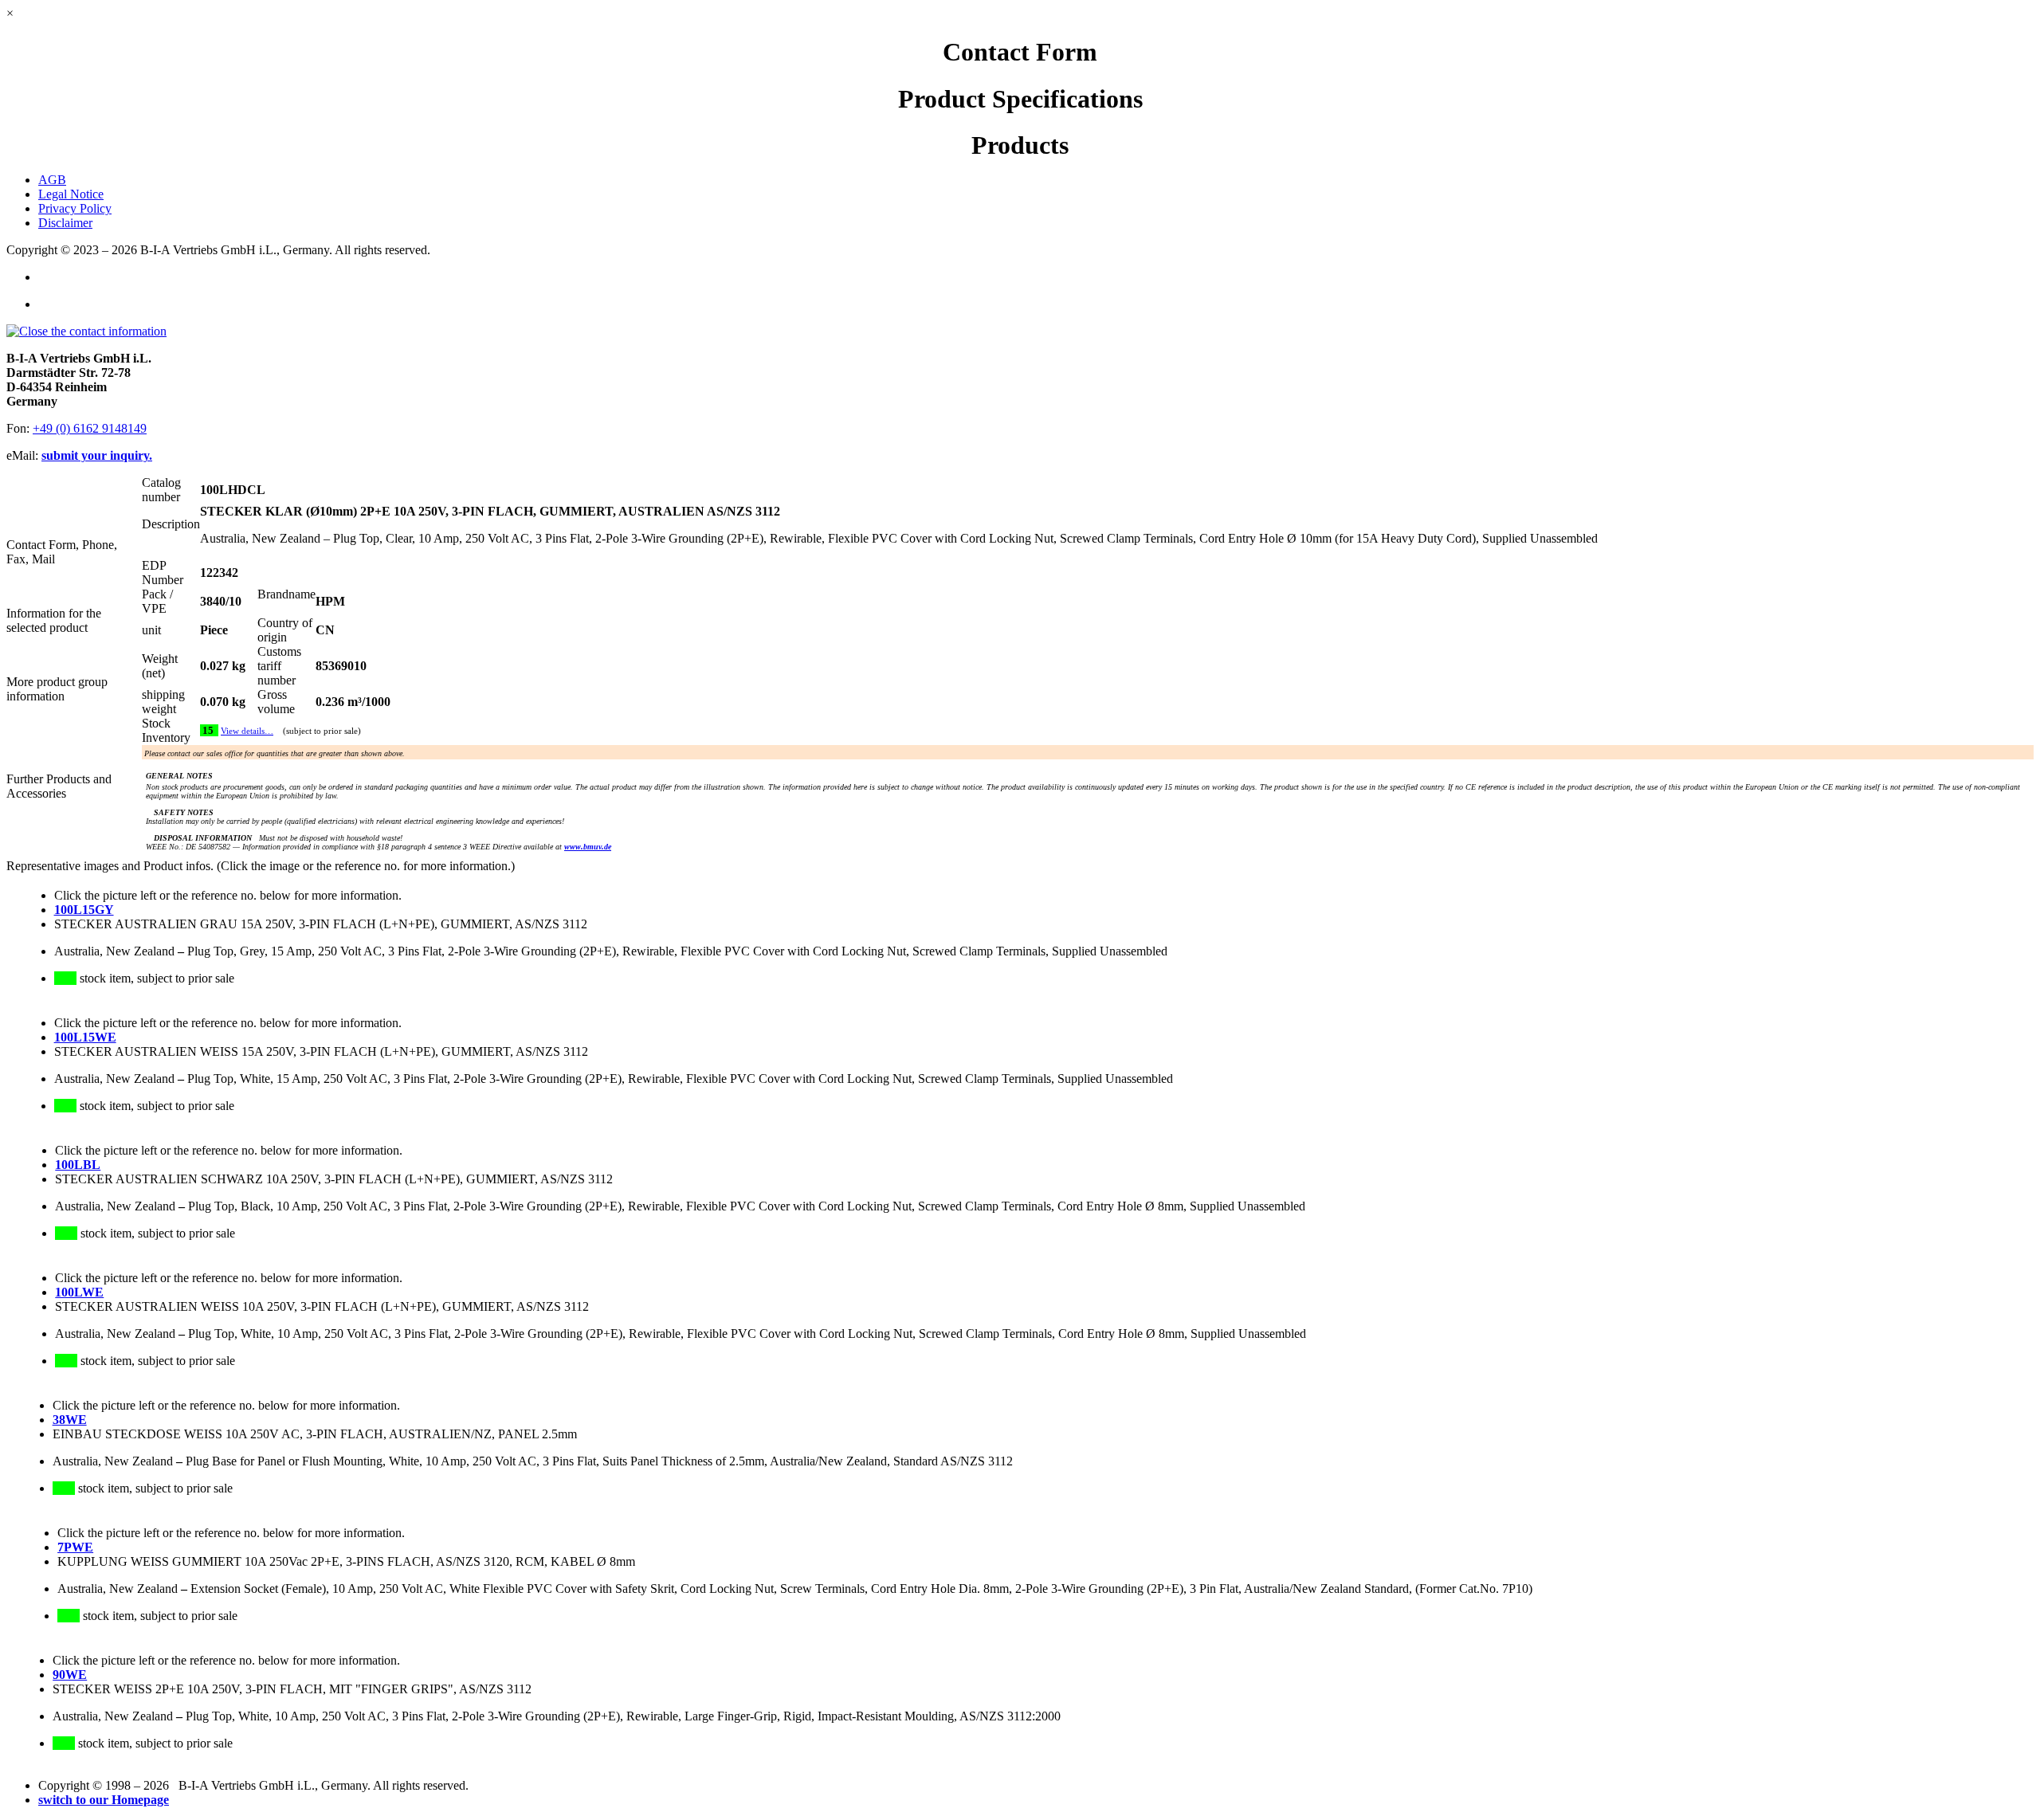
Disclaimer (65, 223)
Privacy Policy (75, 208)
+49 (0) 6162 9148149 (90, 428)
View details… (247, 731)
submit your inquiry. (97, 455)
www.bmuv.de (588, 847)
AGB (52, 180)
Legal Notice (71, 194)
